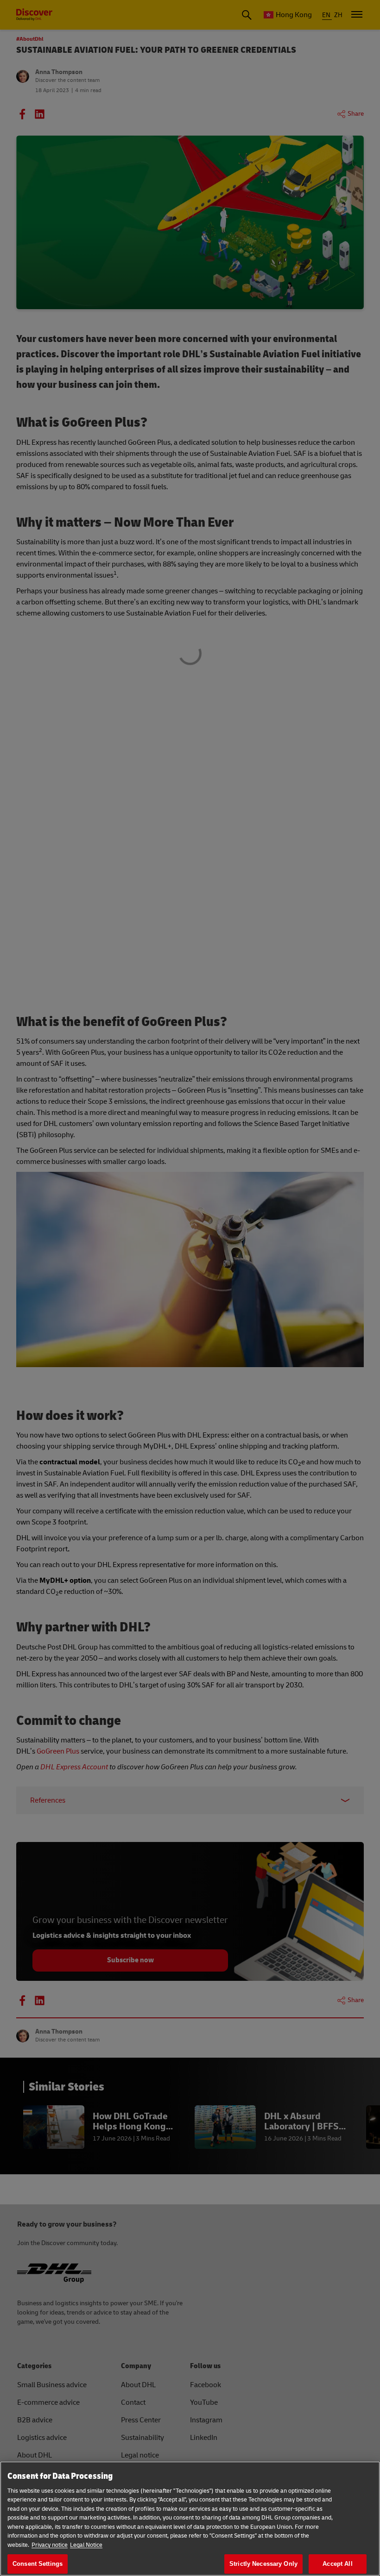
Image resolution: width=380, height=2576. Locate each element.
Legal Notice (86, 2545)
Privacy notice (50, 2545)
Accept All (337, 2564)
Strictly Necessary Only (263, 2564)
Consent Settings (38, 2564)
